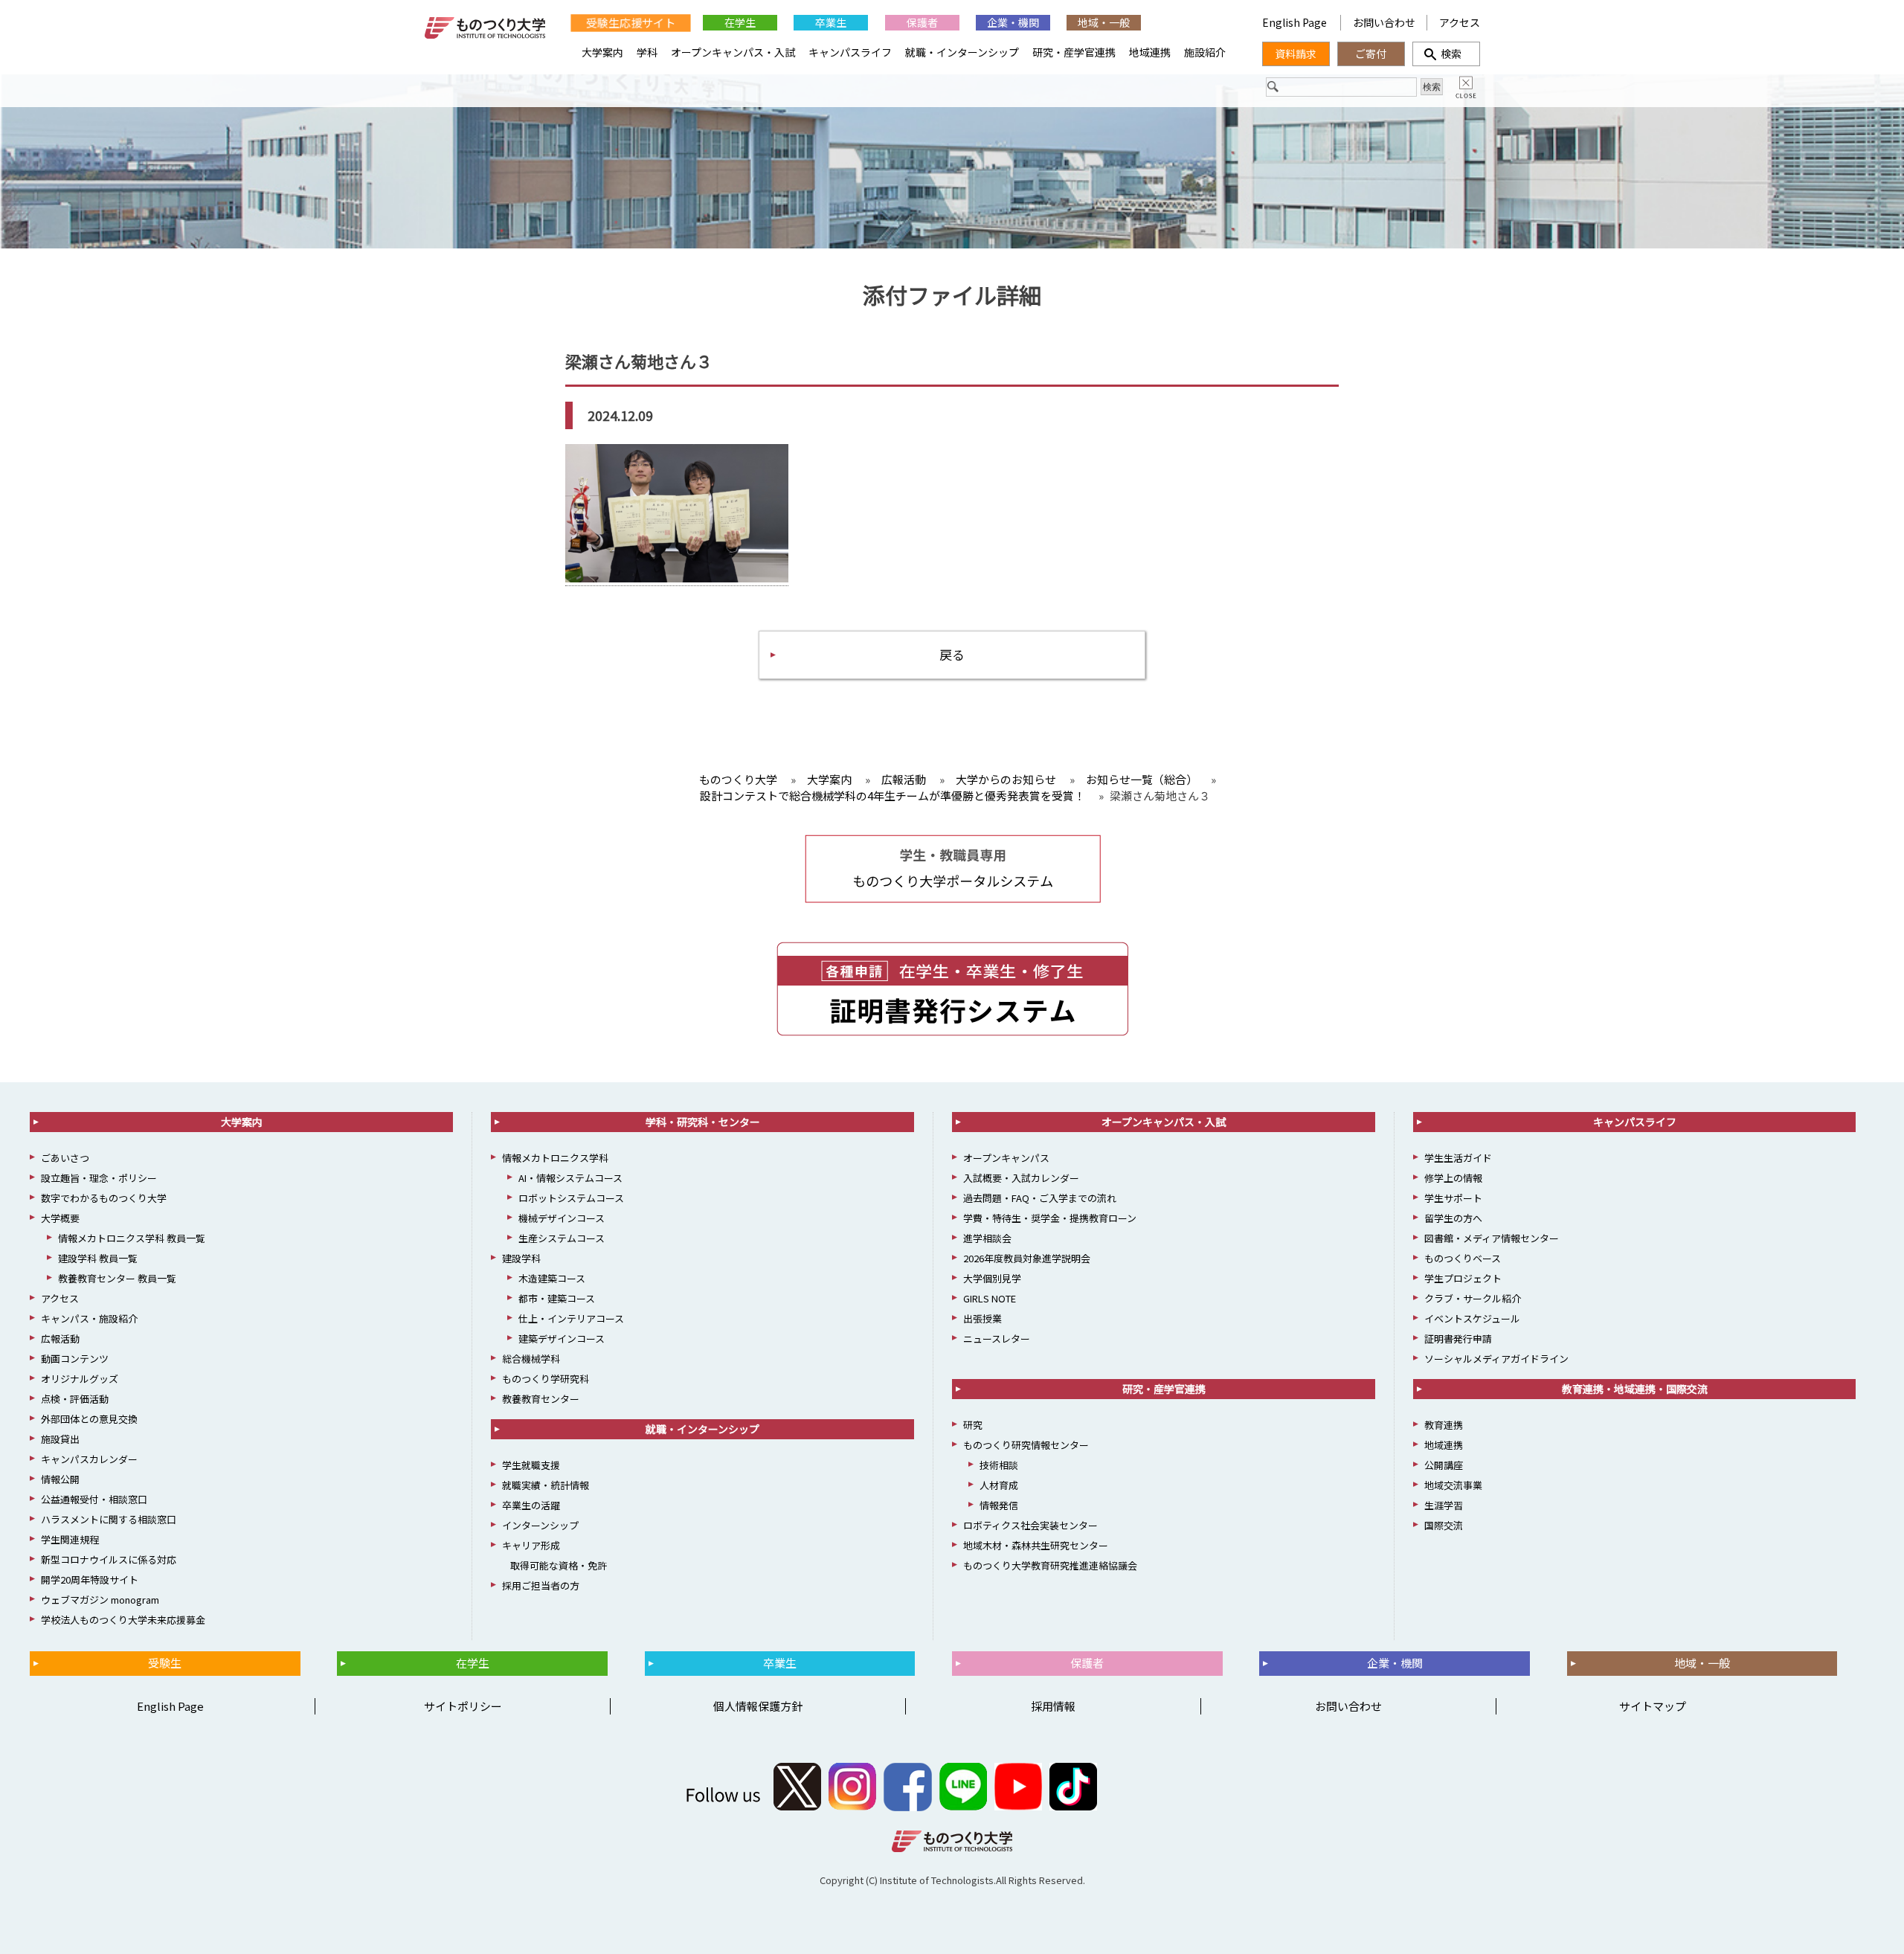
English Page (1296, 22)
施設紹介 (1205, 52)
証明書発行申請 (1458, 1338)
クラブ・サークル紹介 (1473, 1298)
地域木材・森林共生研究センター (1036, 1545)
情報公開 (60, 1479)
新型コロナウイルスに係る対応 (109, 1559)
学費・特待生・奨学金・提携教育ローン (1050, 1218)
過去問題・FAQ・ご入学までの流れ (1040, 1198)
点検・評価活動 (75, 1399)
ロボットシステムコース (571, 1198)
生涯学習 (1444, 1505)
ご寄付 (1371, 54)
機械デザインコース (562, 1218)
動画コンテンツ (75, 1359)
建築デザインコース (562, 1338)
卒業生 (831, 22)
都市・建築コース (557, 1298)
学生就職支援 (531, 1465)
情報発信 (999, 1505)
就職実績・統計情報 (546, 1485)
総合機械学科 (531, 1359)
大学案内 (602, 52)
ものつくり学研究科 (546, 1379)
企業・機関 (1013, 22)
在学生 (740, 22)
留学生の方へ (1453, 1218)
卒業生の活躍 (531, 1505)
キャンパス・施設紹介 (89, 1318)
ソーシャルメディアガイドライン (1496, 1359)
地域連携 (1150, 52)
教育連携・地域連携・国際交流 (1635, 1389)
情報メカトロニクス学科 (555, 1158)
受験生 (165, 1663)
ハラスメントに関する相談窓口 (109, 1519)
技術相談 (999, 1465)
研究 (973, 1425)
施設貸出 (60, 1439)
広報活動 (60, 1338)
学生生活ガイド (1458, 1158)
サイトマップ (1653, 1706)
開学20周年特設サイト (90, 1579)
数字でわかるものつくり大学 (104, 1198)
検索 (1446, 54)
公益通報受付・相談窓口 (94, 1499)
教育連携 (1444, 1425)
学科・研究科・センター (703, 1122)
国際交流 (1444, 1525)
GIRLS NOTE (990, 1298)
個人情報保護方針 (758, 1706)
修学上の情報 (1453, 1178)
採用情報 (1053, 1706)
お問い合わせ (1384, 22)
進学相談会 (987, 1238)
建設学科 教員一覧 (98, 1258)
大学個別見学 (992, 1278)
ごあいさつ (65, 1158)
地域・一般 (1104, 22)
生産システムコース (562, 1238)
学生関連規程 (70, 1539)
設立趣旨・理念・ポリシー (99, 1178)
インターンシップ (540, 1525)
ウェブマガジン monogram (100, 1600)
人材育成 (999, 1485)
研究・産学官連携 (1074, 52)
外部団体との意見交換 (89, 1419)
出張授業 (982, 1318)
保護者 (922, 22)
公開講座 (1444, 1465)
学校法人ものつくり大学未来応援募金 (123, 1620)
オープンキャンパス (1006, 1158)
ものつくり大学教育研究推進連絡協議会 (1050, 1565)
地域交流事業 (1453, 1485)
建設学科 (521, 1258)
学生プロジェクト (1463, 1278)
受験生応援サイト (630, 22)
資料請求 (1296, 54)
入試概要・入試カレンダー (1021, 1178)
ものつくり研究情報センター (1026, 1445)
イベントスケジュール (1472, 1318)
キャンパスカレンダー (89, 1459)
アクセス (1460, 22)
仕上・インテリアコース (571, 1318)
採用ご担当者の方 (541, 1585)
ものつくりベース (1463, 1258)
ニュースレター (997, 1338)
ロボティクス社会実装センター (1030, 1525)
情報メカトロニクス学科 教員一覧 (132, 1238)
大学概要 (60, 1218)
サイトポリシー (463, 1706)
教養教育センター (541, 1399)
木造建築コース (552, 1278)
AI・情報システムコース (570, 1178)
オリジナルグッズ (80, 1379)
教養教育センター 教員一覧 (117, 1278)
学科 (647, 52)
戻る (952, 654)
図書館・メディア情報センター (1492, 1238)
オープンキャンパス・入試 (733, 52)
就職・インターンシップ (962, 52)
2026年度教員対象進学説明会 (1027, 1258)
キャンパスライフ (850, 52)
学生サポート (1453, 1198)
